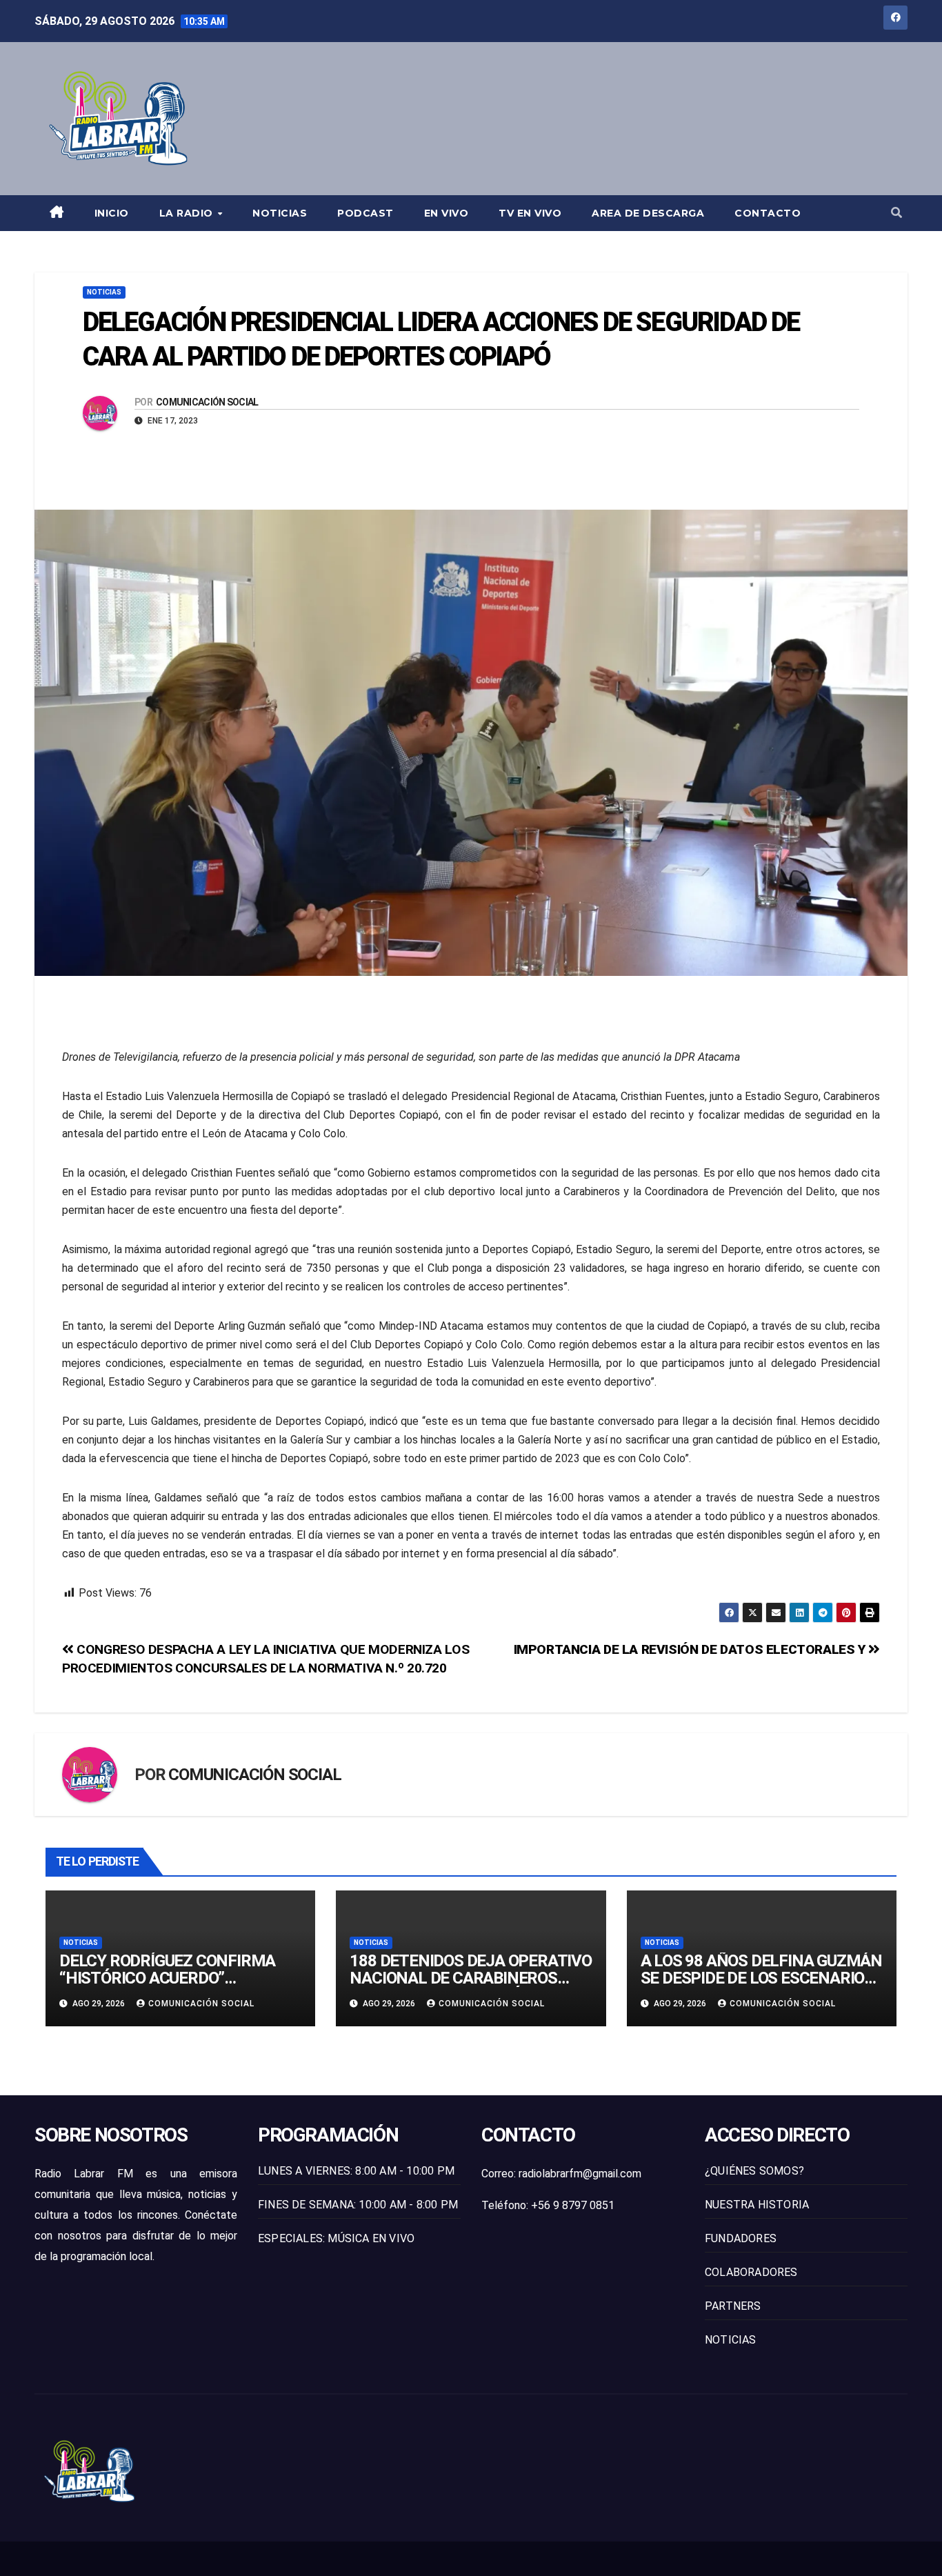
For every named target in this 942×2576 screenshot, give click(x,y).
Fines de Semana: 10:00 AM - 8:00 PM (358, 2205)
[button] (896, 213)
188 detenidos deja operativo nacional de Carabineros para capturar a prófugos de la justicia (471, 1987)
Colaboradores (751, 2272)
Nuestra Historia (757, 2205)
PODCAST (365, 213)
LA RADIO (188, 213)
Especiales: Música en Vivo (336, 2238)
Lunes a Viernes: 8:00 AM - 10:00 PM (356, 2171)
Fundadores (741, 2238)
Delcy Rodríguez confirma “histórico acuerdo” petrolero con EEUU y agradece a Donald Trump (167, 1987)
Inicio (112, 213)
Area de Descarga (648, 213)
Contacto (768, 213)
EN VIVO (447, 213)
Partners (733, 2306)
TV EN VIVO (530, 213)
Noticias (280, 213)
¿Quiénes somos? (754, 2171)
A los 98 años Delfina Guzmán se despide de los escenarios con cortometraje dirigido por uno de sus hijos (761, 1987)
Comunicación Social (207, 402)
